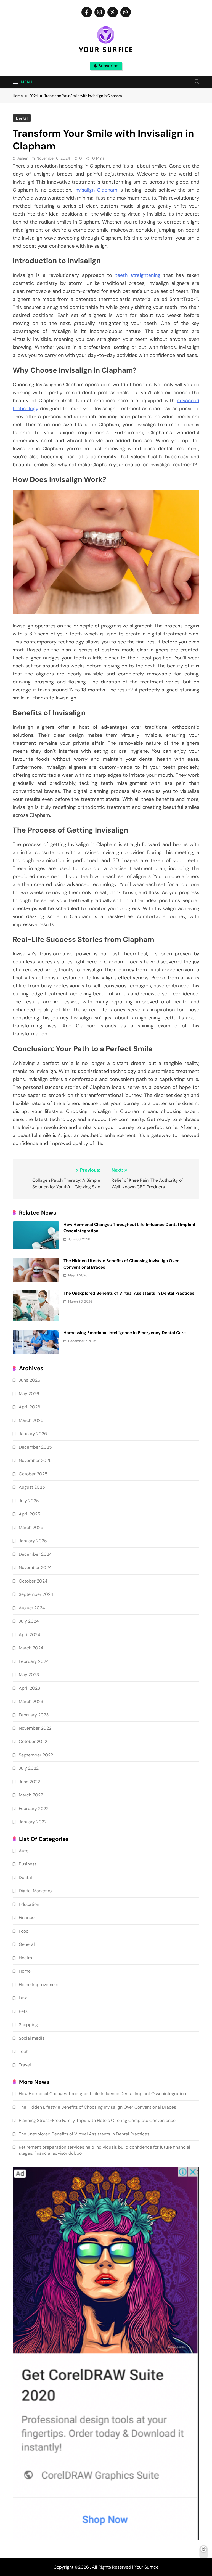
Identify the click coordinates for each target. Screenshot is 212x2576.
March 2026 (31, 1420)
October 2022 (33, 1741)
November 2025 (35, 1460)
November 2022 (35, 1728)
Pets (23, 2011)
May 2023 (29, 1675)
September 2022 (36, 1755)
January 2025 (33, 1541)
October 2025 (33, 1474)
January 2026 (33, 1434)
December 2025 (35, 1447)
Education (29, 1904)
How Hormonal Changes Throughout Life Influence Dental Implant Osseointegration (102, 2094)
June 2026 (30, 1380)
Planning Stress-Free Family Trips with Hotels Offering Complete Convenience (97, 2120)
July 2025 (29, 1501)
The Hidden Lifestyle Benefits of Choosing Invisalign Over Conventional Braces (97, 2107)
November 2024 (35, 1567)
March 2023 (31, 1701)
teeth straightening (138, 275)
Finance (27, 1918)
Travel (25, 2065)
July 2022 (29, 1768)
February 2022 (34, 1808)
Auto (24, 1851)
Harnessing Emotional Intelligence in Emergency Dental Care (125, 1333)
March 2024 (31, 1648)
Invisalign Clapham (96, 190)
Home (25, 1971)
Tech (24, 2051)
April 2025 (30, 1514)
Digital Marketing (36, 1891)
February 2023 (34, 1715)
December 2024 (35, 1554)
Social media (32, 2038)
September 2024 (36, 1594)
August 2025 (32, 1487)
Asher (22, 158)
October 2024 (33, 1581)
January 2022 (33, 1822)
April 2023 (29, 1688)
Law (23, 1998)
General (27, 1944)
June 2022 (29, 1782)
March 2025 (31, 1527)
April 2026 (30, 1407)
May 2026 (29, 1394)
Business (28, 1864)
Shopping (28, 2025)
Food (24, 1931)
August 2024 (32, 1608)
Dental (22, 118)
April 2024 (30, 1635)
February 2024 (34, 1661)
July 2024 (29, 1621)
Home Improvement (39, 1985)
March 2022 (31, 1795)
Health (25, 1958)
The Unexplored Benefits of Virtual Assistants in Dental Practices (129, 1293)
